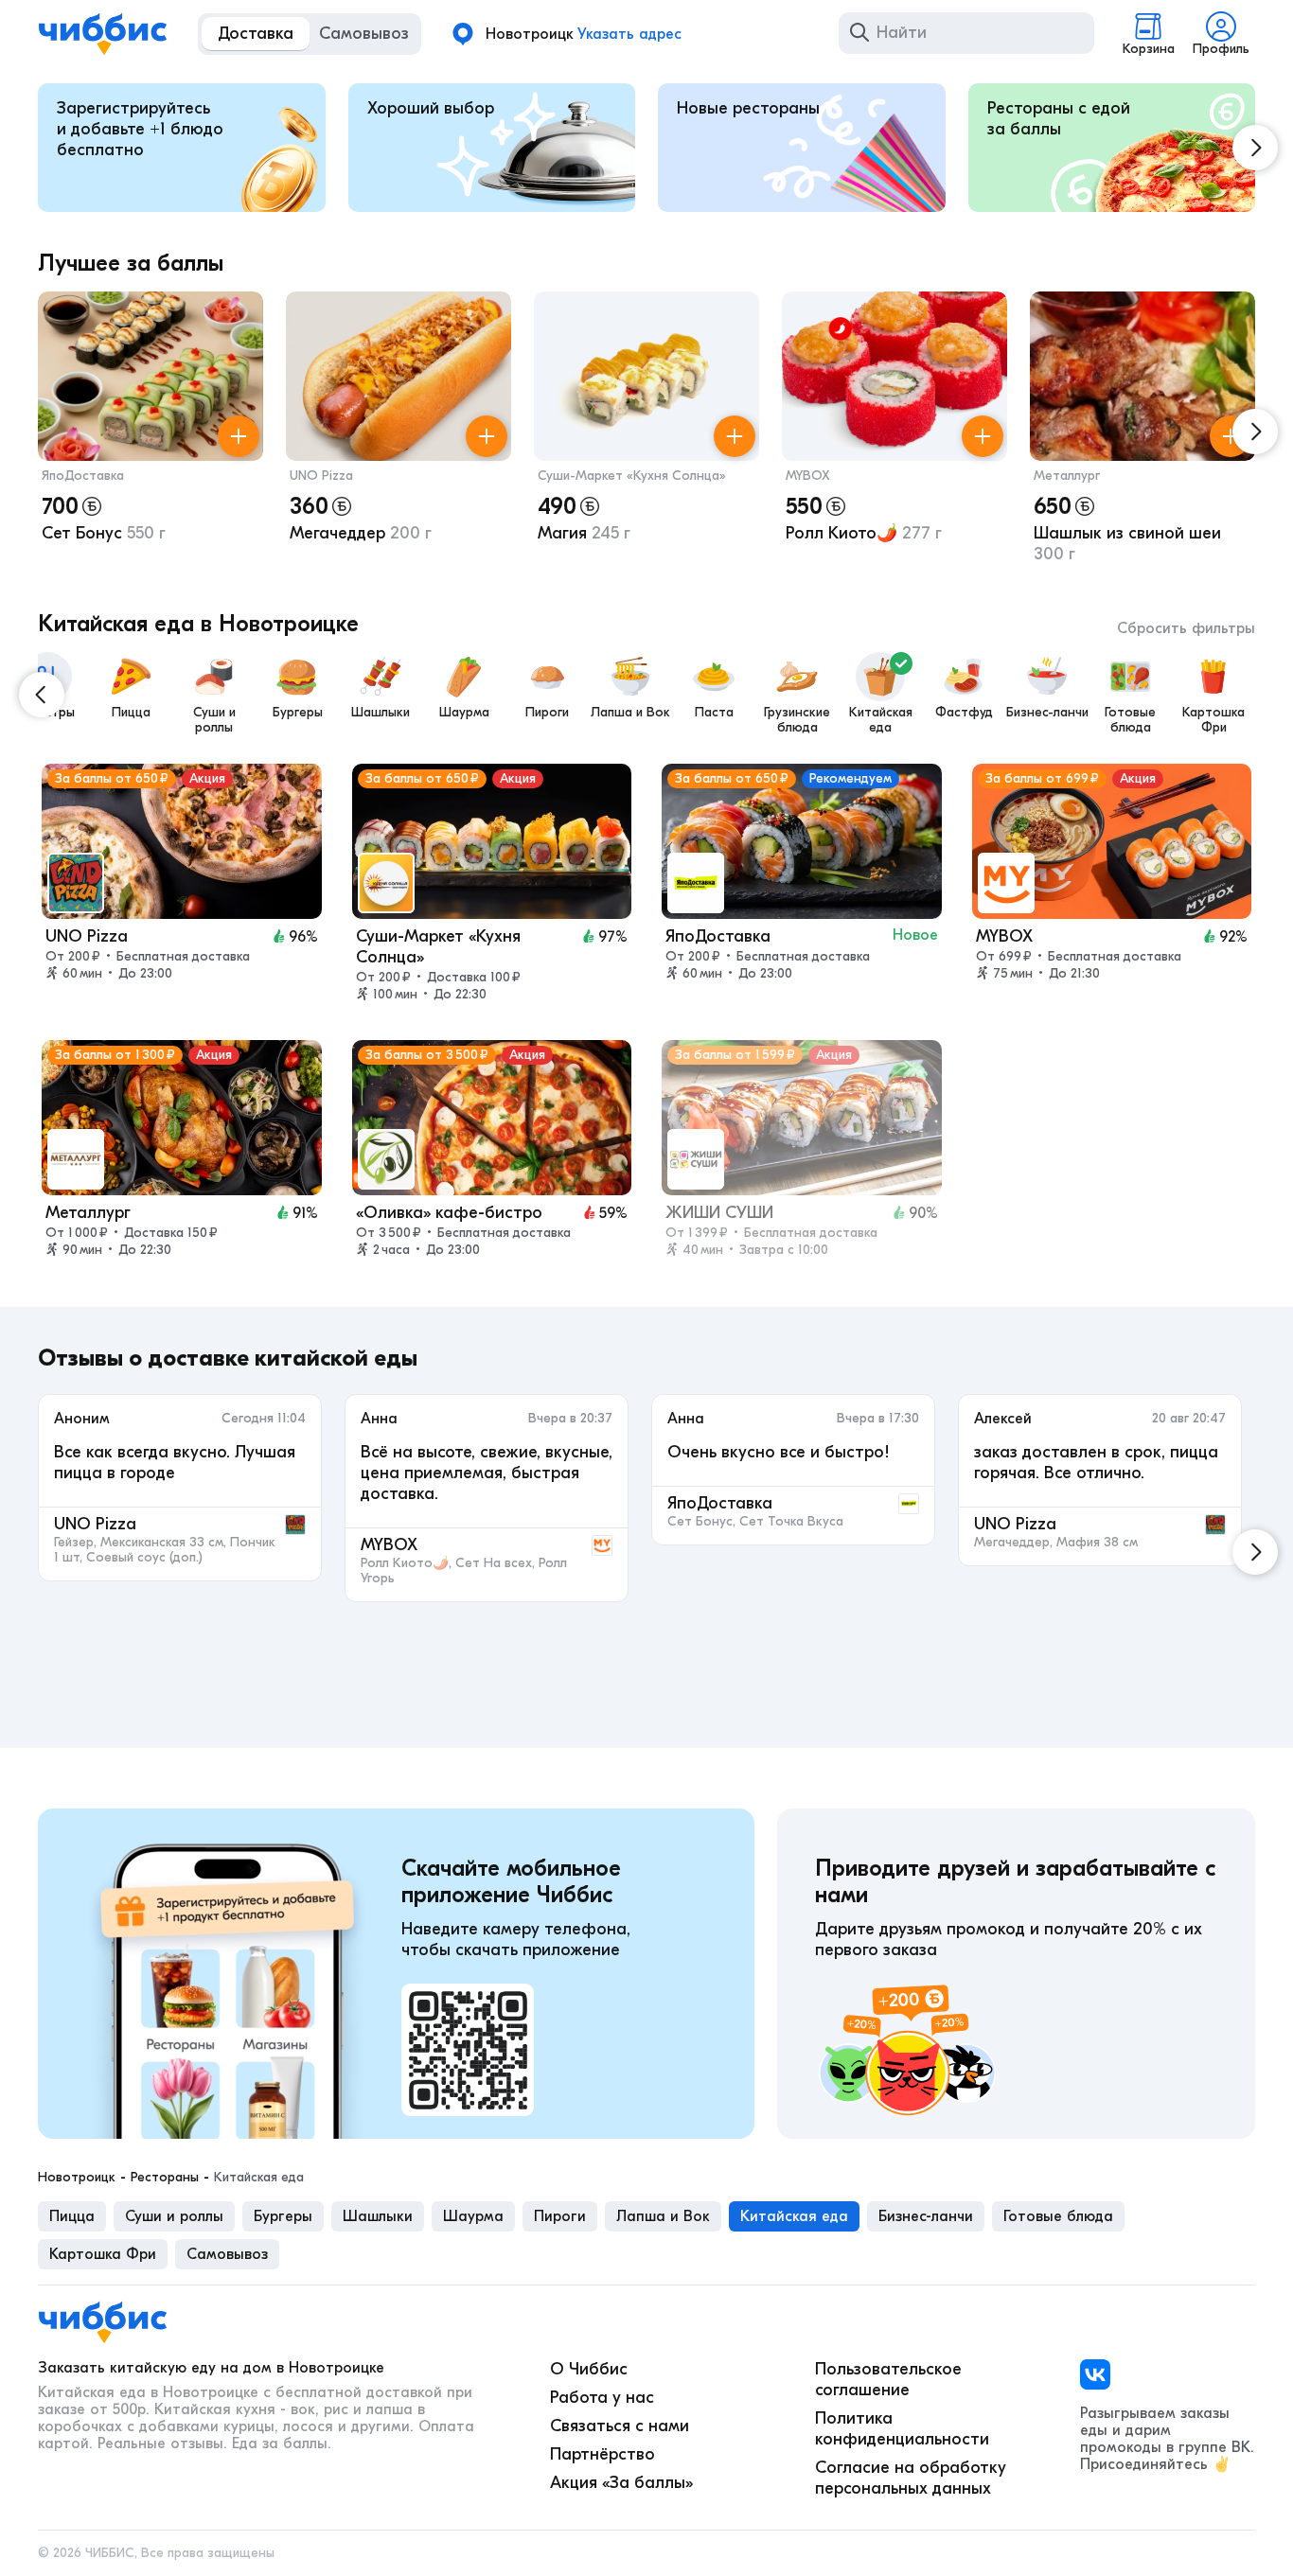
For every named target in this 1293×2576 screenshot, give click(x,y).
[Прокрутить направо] (1255, 148)
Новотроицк (77, 2178)
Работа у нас (602, 2398)
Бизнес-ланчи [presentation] (926, 2216)
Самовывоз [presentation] (227, 2254)
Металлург (1067, 476)
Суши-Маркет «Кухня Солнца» (632, 476)
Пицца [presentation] (72, 2216)
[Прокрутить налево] (42, 695)
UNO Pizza (321, 476)
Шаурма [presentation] (473, 2216)
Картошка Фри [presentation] (103, 2254)
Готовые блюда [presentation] (1058, 2216)
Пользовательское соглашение (888, 2380)
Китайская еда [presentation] (794, 2216)
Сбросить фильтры (1186, 628)
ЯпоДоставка (83, 476)
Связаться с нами (620, 2426)
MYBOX (808, 476)
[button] (151, 432)
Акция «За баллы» (621, 2483)
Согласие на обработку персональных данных (911, 2478)
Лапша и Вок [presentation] (663, 2216)
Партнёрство (602, 2454)
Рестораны (165, 2178)
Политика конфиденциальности (902, 2429)
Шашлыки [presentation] (378, 2216)
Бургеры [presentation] (283, 2216)
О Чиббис (589, 2369)
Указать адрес (629, 34)
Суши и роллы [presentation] (174, 2216)
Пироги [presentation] (560, 2216)
